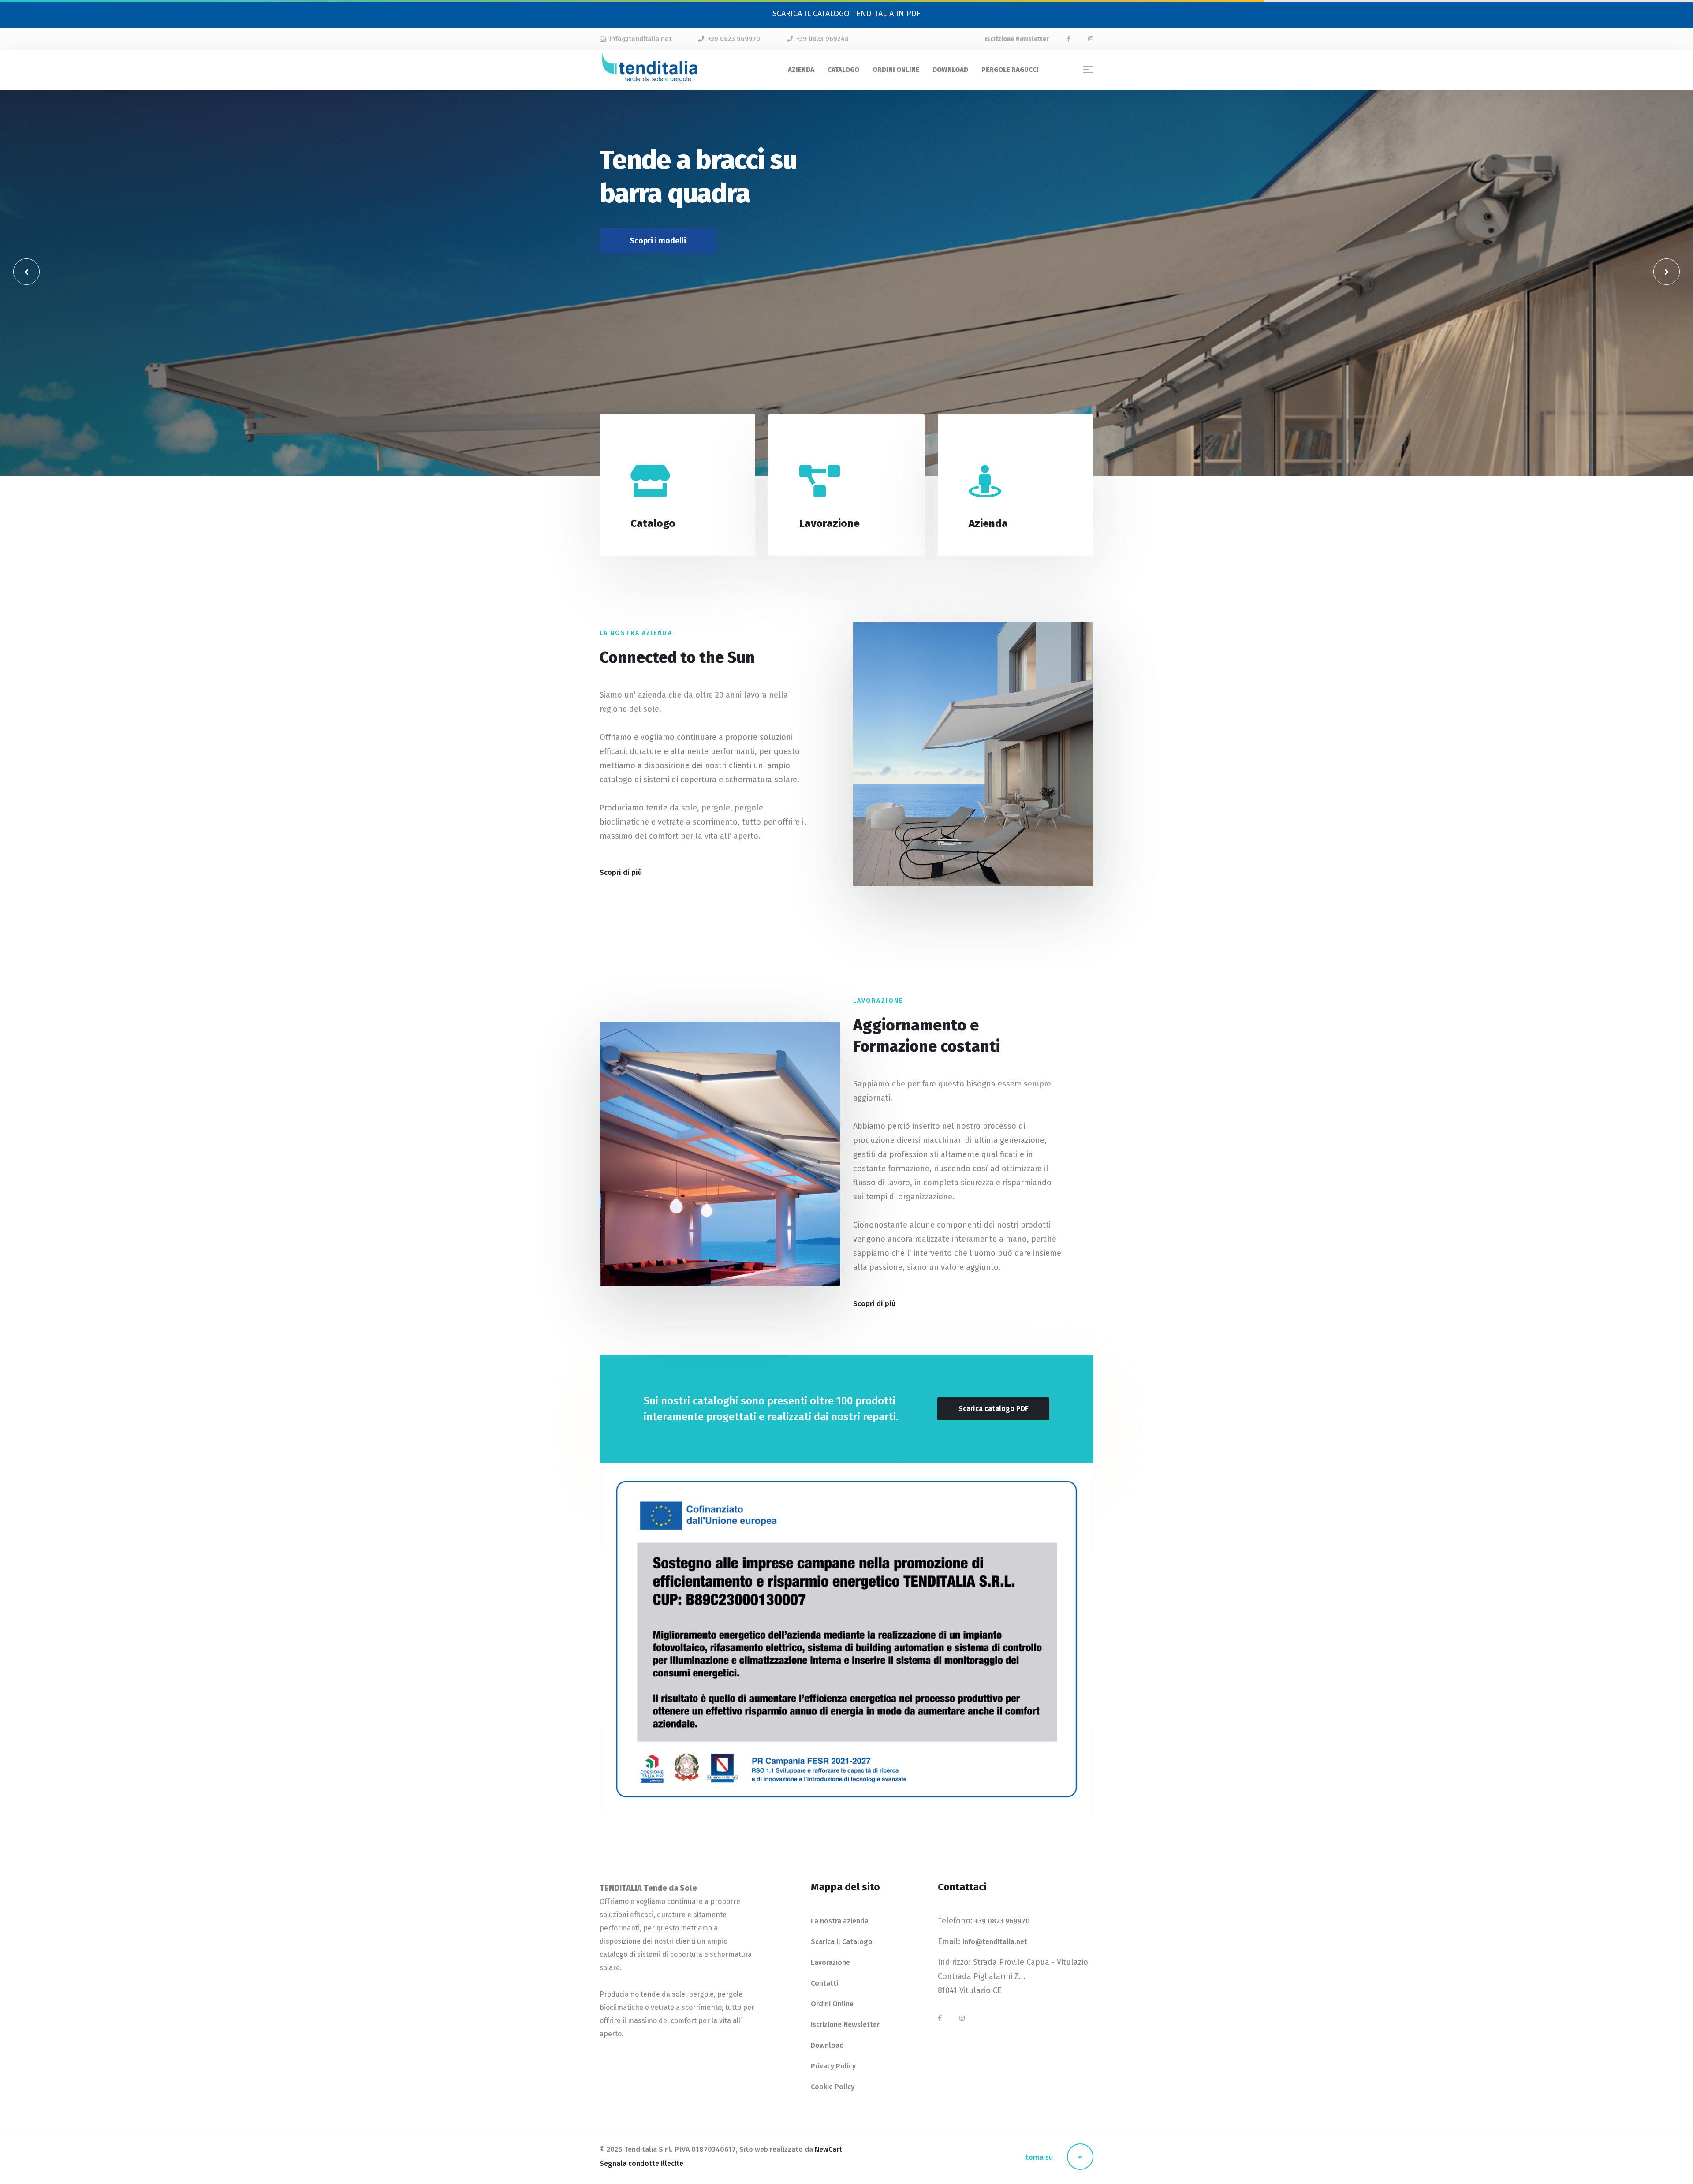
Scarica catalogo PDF (993, 1409)
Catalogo (843, 70)
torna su (1040, 2157)
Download (950, 70)
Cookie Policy (833, 2087)
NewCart (828, 2149)
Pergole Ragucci (1010, 70)
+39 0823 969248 (822, 39)
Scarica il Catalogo (842, 1942)
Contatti (824, 1983)
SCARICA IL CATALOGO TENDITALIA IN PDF (846, 14)
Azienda (801, 70)
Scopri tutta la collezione (675, 216)
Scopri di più (649, 550)
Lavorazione (830, 1962)
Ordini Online (896, 70)
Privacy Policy (833, 2066)
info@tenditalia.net (640, 39)
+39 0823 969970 (734, 39)
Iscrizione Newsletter (845, 2025)
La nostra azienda (840, 1921)
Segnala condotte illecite (641, 2163)
